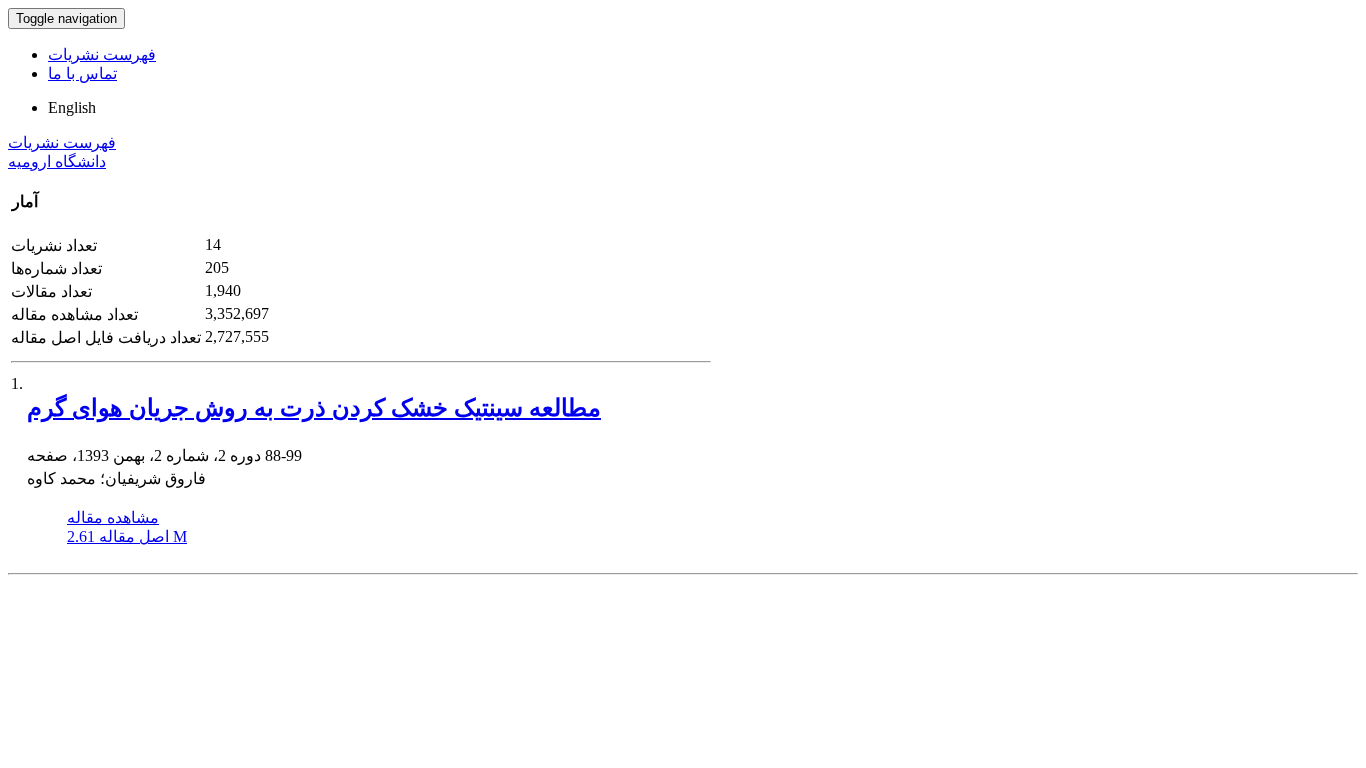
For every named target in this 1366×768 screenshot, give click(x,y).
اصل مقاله (127, 536)
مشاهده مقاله (113, 517)
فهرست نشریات (102, 54)
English (72, 107)
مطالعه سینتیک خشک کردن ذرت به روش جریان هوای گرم (314, 408)
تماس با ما (82, 73)
